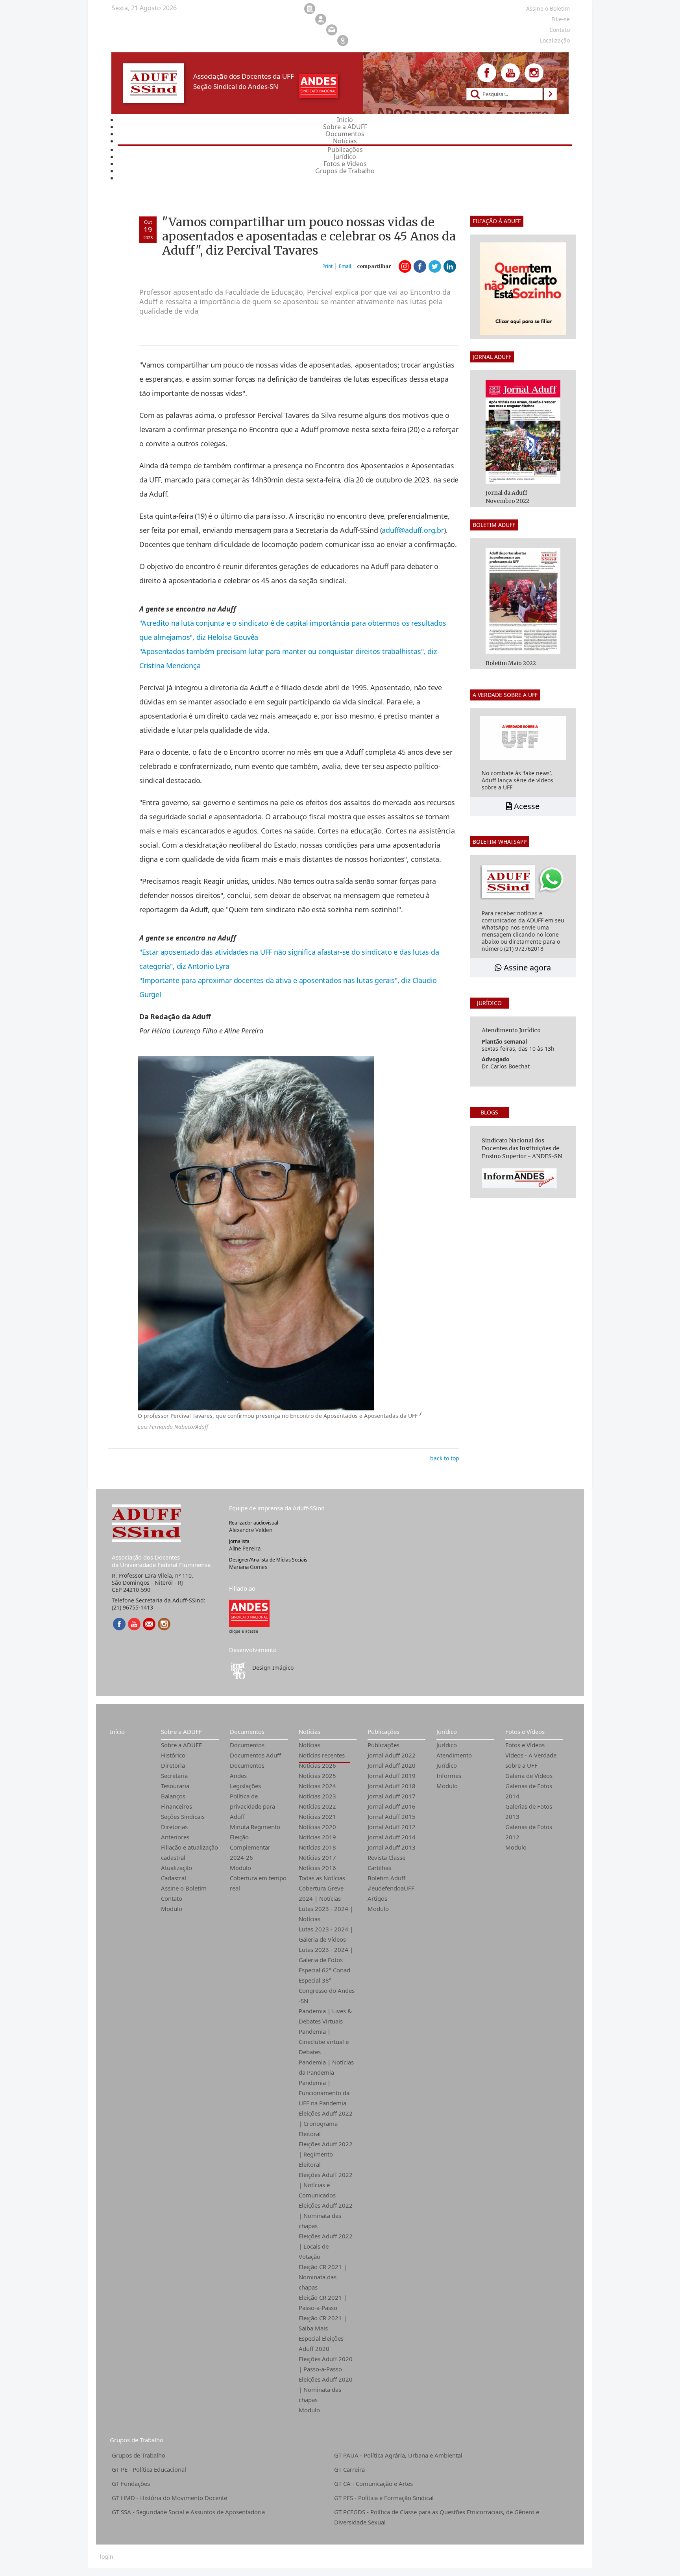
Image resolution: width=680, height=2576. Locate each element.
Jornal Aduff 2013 (392, 1847)
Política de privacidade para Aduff (252, 1806)
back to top (445, 1458)
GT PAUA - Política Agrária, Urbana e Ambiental (398, 2455)
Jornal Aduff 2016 (392, 1806)
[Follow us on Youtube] (510, 73)
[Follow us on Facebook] (487, 73)
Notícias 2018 (317, 1847)
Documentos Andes (247, 1770)
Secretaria (174, 1776)
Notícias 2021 (317, 1817)
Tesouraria (175, 1786)
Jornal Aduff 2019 (392, 1776)
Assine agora (526, 967)
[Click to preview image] (256, 1232)
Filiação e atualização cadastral (189, 1852)
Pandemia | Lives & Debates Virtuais (325, 2016)
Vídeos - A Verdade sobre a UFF (531, 1760)
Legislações (245, 1786)
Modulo (172, 1909)
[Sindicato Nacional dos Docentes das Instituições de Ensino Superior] (249, 1613)
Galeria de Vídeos (529, 1776)
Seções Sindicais (183, 1817)
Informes (449, 1776)
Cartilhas (379, 1868)
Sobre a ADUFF (181, 1732)
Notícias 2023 (317, 1796)
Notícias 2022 (317, 1806)
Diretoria (173, 1765)
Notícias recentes (322, 1755)
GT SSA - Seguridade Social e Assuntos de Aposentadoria (188, 2512)
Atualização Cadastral (176, 1873)
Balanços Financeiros (176, 1801)
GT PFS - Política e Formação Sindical (384, 2498)
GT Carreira (349, 2469)
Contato (172, 1898)
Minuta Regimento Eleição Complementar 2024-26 (255, 1842)
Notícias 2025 (317, 1776)
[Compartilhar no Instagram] (405, 266)
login (107, 2557)
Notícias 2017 (317, 1857)
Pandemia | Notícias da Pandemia (326, 2067)
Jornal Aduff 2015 (392, 1817)
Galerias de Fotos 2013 (529, 1811)
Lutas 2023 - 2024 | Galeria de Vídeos (326, 1934)
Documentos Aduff (255, 1755)
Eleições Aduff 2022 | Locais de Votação (326, 2246)
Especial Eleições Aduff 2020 (321, 2343)
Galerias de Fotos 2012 (529, 1832)
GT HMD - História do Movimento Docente (169, 2498)
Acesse (526, 806)
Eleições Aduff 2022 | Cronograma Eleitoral (326, 2123)
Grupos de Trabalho (137, 2440)
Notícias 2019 (317, 1837)
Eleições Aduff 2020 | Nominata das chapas (326, 2389)
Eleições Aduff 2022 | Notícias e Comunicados (326, 2185)
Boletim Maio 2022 (511, 663)
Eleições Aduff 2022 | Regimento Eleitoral (326, 2154)
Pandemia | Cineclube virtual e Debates (324, 2042)
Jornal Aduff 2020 (392, 1765)
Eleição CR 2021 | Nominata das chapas (323, 2277)
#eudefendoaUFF (391, 1888)
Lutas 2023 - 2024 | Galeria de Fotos (326, 1955)
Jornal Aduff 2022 (392, 1755)
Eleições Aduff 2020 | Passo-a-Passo (326, 2364)
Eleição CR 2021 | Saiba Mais (323, 2323)
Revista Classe (386, 1857)
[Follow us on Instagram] (534, 73)
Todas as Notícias (322, 1878)
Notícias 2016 (317, 1868)
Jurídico (447, 1732)
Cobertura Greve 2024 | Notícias (321, 1893)
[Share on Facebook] (420, 266)
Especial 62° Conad (324, 1970)
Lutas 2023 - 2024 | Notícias (326, 1914)
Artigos (377, 1898)
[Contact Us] (149, 1624)
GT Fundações (131, 2484)
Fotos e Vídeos (525, 1732)
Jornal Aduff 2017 (392, 1796)
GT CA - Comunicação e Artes (373, 2484)
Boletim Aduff (386, 1878)
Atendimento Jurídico (454, 1760)
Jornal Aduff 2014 (392, 1837)
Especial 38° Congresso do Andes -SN (327, 1990)
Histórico (173, 1755)
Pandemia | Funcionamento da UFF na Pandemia (324, 2093)
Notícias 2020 (317, 1827)
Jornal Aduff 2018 (392, 1786)
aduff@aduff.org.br (413, 530)
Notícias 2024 (317, 1786)
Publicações (383, 1732)
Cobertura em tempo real (258, 1883)
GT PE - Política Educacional (149, 2469)
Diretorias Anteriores (175, 1832)
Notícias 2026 (317, 1765)
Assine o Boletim (184, 1888)
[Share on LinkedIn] (450, 266)
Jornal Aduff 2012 (392, 1827)
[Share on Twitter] (435, 266)
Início (117, 1732)
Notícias (310, 1732)
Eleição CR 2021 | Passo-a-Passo (323, 2303)
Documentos (247, 1732)
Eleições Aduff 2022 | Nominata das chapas (326, 2216)
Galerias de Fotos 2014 (529, 1791)
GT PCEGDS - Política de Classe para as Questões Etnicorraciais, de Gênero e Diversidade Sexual (437, 2517)
